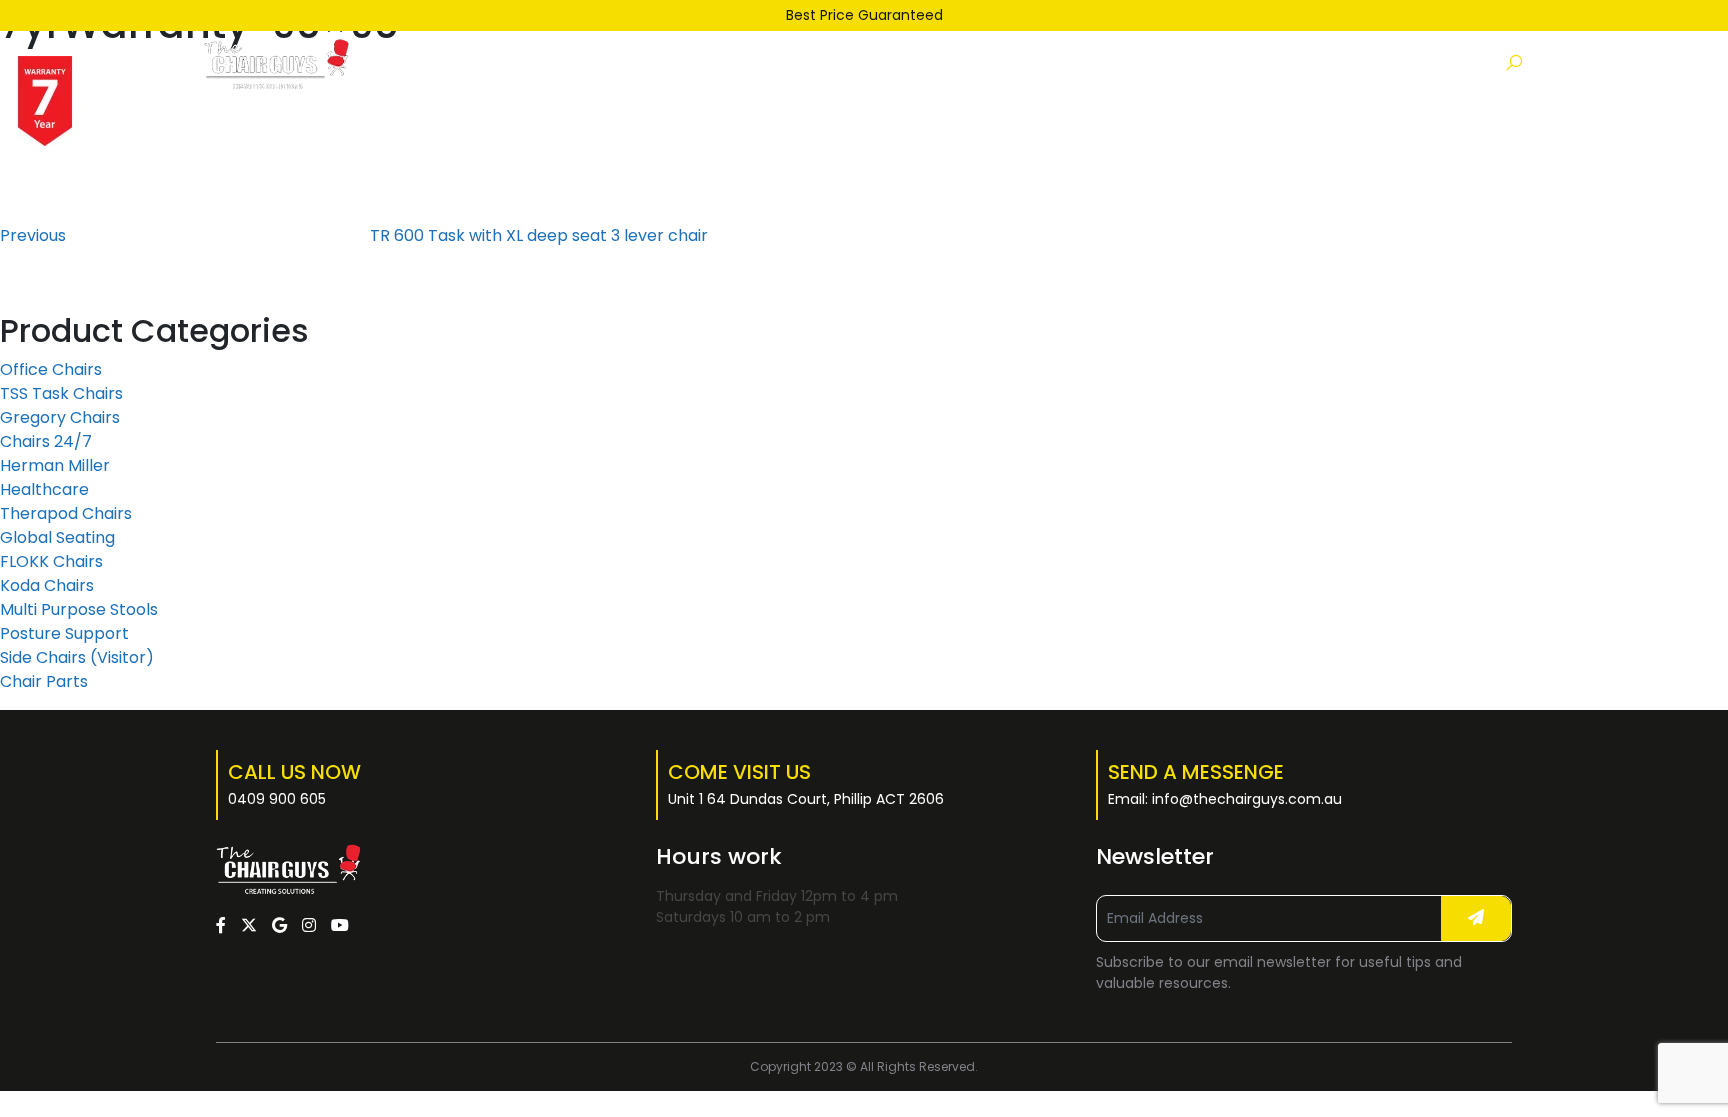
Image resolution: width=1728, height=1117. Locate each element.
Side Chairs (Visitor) (77, 657)
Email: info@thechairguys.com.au (1225, 799)
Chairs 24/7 (46, 441)
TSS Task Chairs (61, 393)
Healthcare (44, 489)
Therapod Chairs (66, 513)
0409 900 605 (277, 799)
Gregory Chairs (60, 417)
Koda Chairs (47, 585)
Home (602, 63)
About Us (1033, 63)
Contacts (1149, 63)
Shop (690, 63)
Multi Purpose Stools (79, 609)
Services (922, 63)
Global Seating (57, 537)
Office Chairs (51, 369)
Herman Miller (55, 465)
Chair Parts (44, 681)
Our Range (794, 63)
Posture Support (64, 633)
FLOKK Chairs (51, 561)
